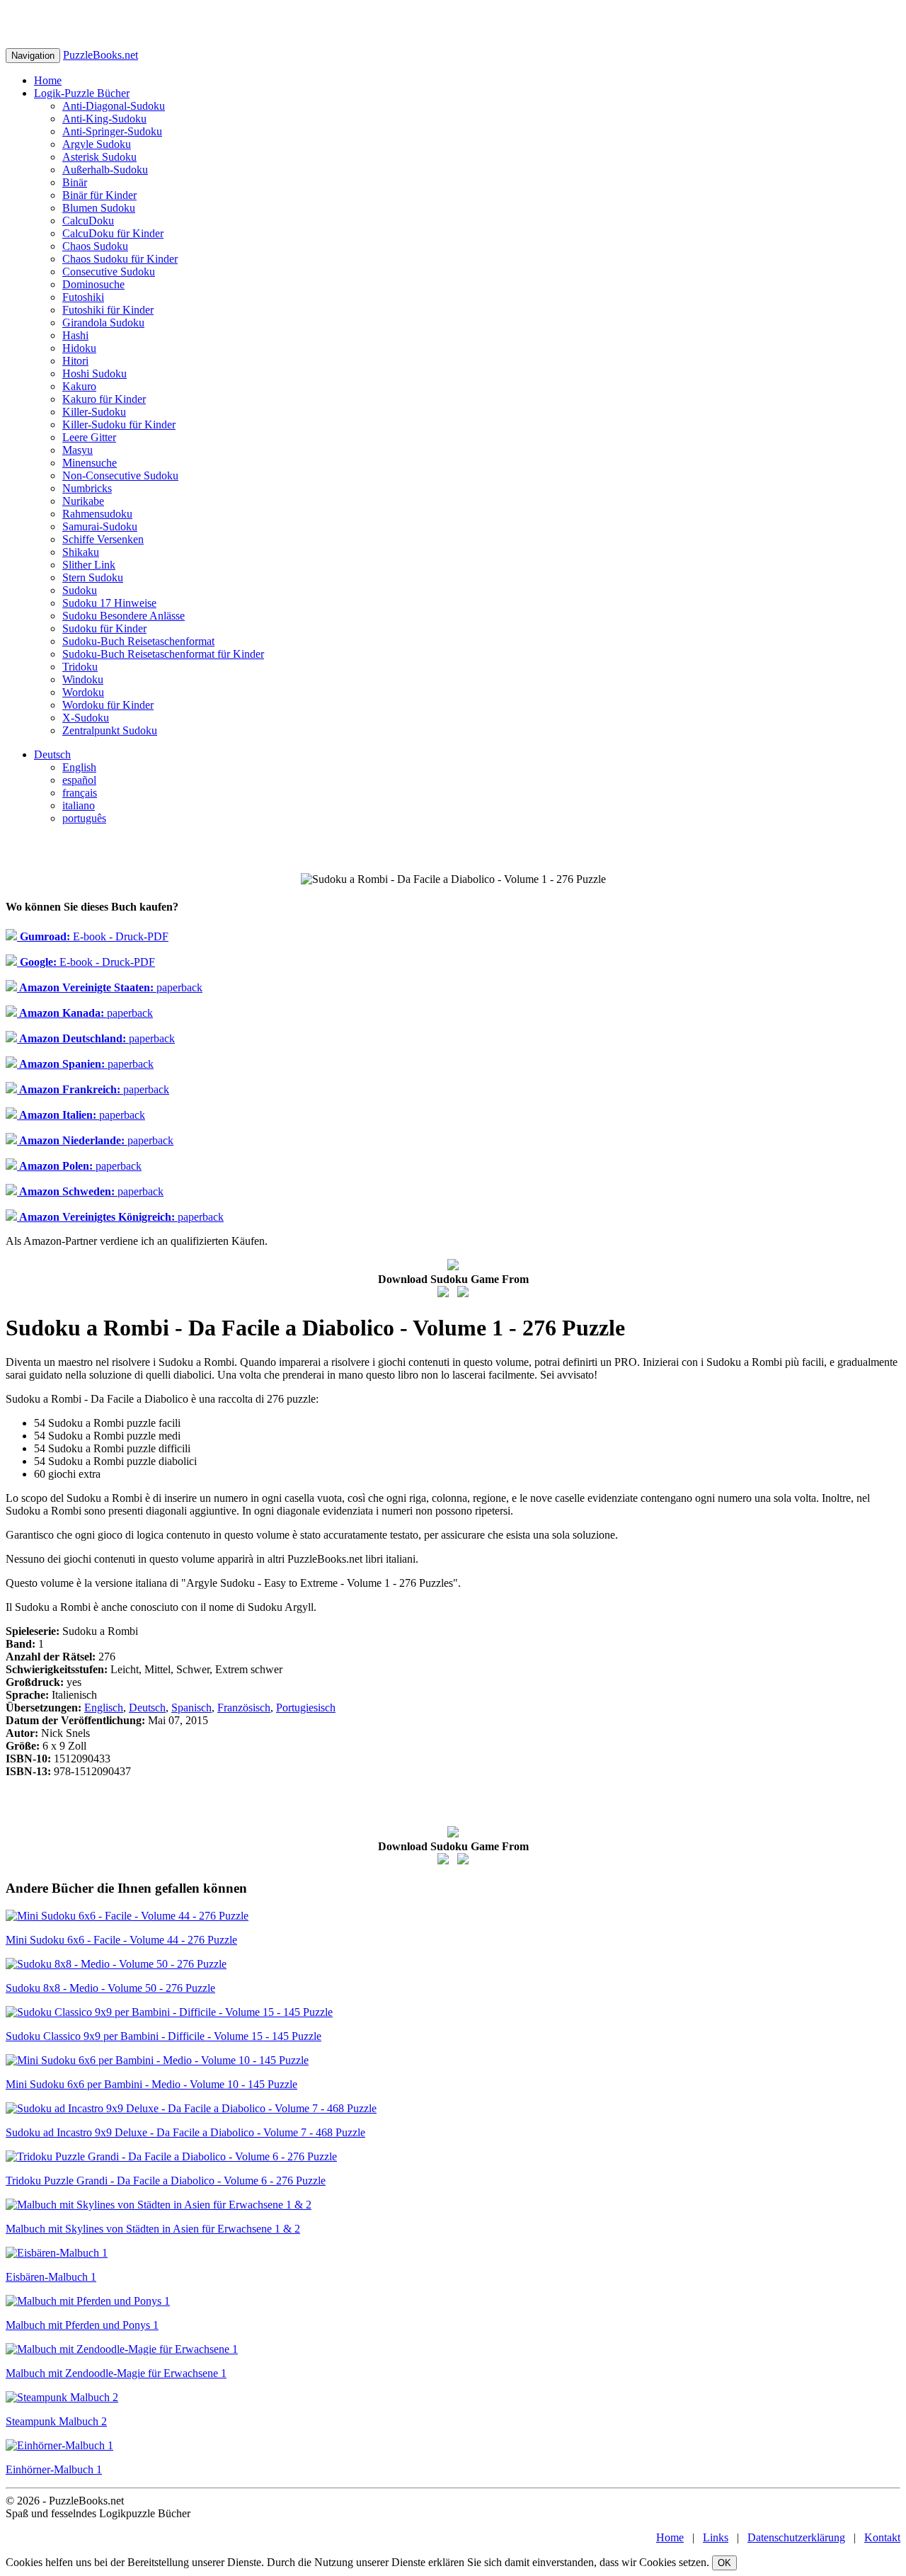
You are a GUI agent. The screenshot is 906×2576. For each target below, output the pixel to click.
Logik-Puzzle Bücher (82, 93)
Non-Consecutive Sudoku (120, 475)
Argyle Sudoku (97, 144)
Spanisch (191, 1708)
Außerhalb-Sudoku (105, 170)
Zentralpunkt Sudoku (110, 730)
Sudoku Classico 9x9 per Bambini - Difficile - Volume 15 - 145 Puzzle (164, 2036)
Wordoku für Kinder (108, 705)
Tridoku (80, 667)
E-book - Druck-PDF (93, 936)
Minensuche (90, 463)
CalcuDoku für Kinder (113, 233)
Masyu (78, 450)
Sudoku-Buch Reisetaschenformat (138, 641)
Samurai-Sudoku (100, 526)
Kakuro (79, 386)
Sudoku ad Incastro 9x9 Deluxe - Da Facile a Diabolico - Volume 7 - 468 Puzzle (185, 2132)
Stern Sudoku (93, 577)
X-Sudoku (86, 718)
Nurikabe (83, 501)
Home (48, 80)
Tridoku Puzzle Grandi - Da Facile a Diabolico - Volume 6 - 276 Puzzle (166, 2181)
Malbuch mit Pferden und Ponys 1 (82, 2325)
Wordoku (83, 692)
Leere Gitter (89, 437)
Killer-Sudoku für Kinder (119, 424)
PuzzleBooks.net (101, 55)
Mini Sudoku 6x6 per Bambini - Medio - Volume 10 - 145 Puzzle (151, 2084)
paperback (110, 987)
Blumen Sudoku (99, 208)
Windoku (83, 679)
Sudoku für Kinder (104, 628)
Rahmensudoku (97, 514)
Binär (75, 182)
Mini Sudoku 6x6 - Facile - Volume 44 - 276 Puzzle (121, 1940)
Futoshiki (83, 297)
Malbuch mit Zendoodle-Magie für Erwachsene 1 (116, 2373)
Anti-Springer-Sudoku (112, 131)
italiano (79, 805)
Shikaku (81, 552)
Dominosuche (93, 284)
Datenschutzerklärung (796, 2537)
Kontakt (882, 2537)
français (80, 793)
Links (716, 2537)
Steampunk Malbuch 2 (56, 2421)
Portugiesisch (306, 1708)
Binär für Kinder (99, 195)
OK (724, 2563)
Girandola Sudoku (103, 323)
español (79, 780)
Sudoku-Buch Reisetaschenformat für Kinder (163, 654)
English (79, 767)
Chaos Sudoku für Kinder (120, 259)
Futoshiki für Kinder (108, 310)
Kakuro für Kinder (104, 399)
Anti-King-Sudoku (104, 119)
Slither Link (89, 565)
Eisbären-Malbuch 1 (51, 2277)
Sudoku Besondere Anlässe (124, 616)
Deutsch (52, 754)
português (84, 818)
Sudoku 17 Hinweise (109, 603)
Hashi (75, 335)
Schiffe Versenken (103, 539)
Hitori (75, 361)
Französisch (244, 1708)
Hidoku (79, 348)
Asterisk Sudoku (99, 157)
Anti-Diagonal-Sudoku (114, 106)
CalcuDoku (88, 221)
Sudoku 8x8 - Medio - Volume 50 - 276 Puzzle (110, 1988)
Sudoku (80, 590)
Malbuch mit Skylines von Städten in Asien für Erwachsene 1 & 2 (153, 2229)
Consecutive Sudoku (109, 272)
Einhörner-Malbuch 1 (54, 2469)
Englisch (104, 1708)
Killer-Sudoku (94, 412)
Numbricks (87, 488)
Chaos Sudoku (95, 246)
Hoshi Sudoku (94, 374)
